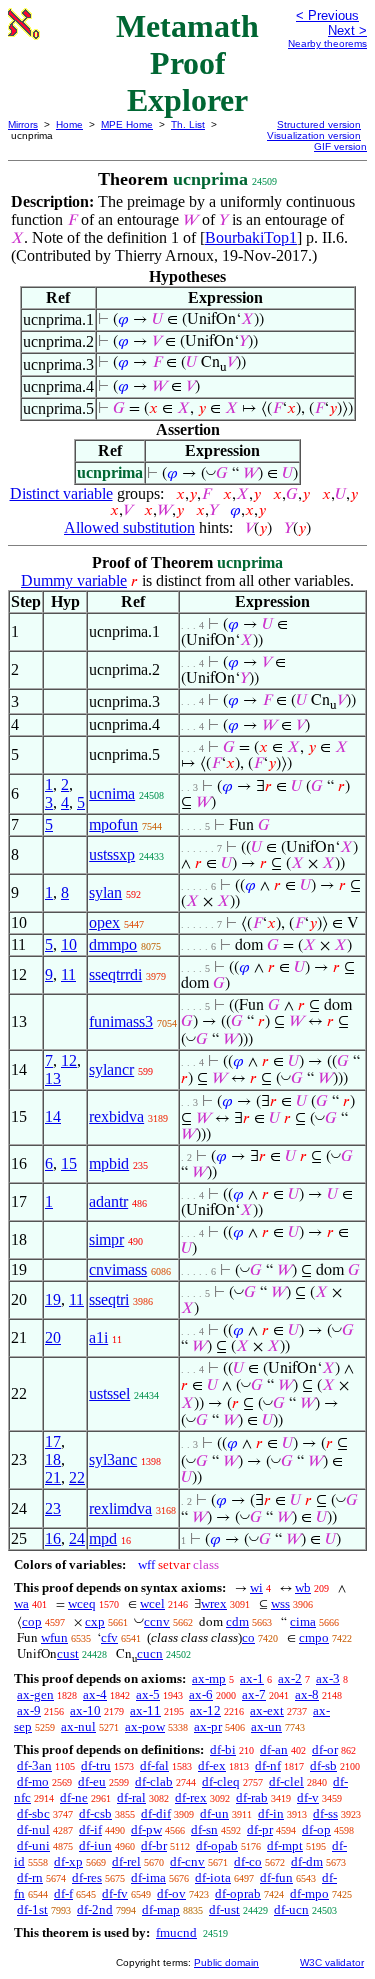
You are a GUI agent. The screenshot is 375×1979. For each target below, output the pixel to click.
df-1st (32, 1909)
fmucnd (176, 1932)
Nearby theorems (327, 43)
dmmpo (113, 944)
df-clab (154, 1781)
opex (104, 922)
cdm (237, 1621)
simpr (106, 1239)
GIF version (340, 146)
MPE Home (127, 124)
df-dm (307, 1861)
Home (69, 124)
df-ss (325, 1813)
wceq (82, 1603)
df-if (90, 1829)
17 (53, 1441)
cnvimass (118, 1269)
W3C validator (332, 1962)
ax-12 (205, 1710)
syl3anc (113, 1459)
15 (69, 1163)
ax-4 (95, 1694)
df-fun (276, 1877)
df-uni (33, 1845)
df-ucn (291, 1909)
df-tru (96, 1765)
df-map (161, 1909)
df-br (154, 1845)
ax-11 (145, 1710)
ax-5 (148, 1694)
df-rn (30, 1877)
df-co (248, 1861)
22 (77, 1477)
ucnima (112, 793)
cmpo (314, 1637)
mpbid (109, 1163)
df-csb (95, 1813)
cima (303, 1621)
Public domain (226, 1962)
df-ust (224, 1909)
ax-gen (35, 1694)
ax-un (266, 1726)
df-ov (171, 1893)
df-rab (252, 1797)
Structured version (319, 124)
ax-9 (29, 1710)
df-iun (95, 1845)
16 (53, 1538)
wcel (152, 1603)
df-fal (154, 1765)
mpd (103, 1538)
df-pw (146, 1829)
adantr (108, 1201)
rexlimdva (120, 1508)
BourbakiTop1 (251, 237)
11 (68, 974)
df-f (63, 1893)
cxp (95, 1621)
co (248, 1637)
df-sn (204, 1829)
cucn (150, 1653)
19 (53, 1299)
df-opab (217, 1845)
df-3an (34, 1765)
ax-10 (85, 1710)
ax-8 (307, 1694)
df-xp (68, 1861)
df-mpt (285, 1845)
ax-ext (267, 1710)
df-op (316, 1829)
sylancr (111, 1069)
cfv (109, 1637)
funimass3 (121, 1021)
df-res (87, 1877)
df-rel (126, 1861)
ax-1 (252, 1678)
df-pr (260, 1829)
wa (21, 1603)
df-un (214, 1813)
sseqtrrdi (115, 974)
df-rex (191, 1797)
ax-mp (209, 1678)
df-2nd (95, 1909)
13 (53, 1078)
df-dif (156, 1813)
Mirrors (23, 124)
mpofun (113, 824)
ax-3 (328, 1678)
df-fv (115, 1893)
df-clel (286, 1781)
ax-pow (145, 1726)
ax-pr (208, 1726)
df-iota (213, 1877)
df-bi (223, 1749)
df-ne (74, 1797)
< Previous (327, 15)
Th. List (188, 124)
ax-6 (201, 1694)
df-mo (33, 1781)
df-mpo (309, 1893)
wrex (214, 1603)
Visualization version (314, 135)
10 (69, 944)
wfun (54, 1637)
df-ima (148, 1877)
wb (303, 1587)
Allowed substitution (129, 527)
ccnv (157, 1621)
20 (53, 1337)
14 (53, 1116)
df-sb (323, 1765)
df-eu (92, 1781)
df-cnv (187, 1861)
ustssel (109, 1393)
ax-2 (290, 1678)
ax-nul (78, 1726)
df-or (325, 1749)
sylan (105, 892)
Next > (347, 30)
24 (77, 1538)
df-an (274, 1749)
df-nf (268, 1765)
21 (53, 1477)
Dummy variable (74, 580)
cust (68, 1653)
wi (256, 1587)
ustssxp (112, 854)
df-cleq (221, 1781)
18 (53, 1459)
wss (280, 1603)
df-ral (131, 1797)
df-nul (33, 1829)
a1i (98, 1337)
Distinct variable (61, 493)
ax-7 (254, 1694)
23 (53, 1508)
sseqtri (109, 1299)
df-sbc (33, 1813)
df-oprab (238, 1893)
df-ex (212, 1765)
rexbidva (116, 1116)
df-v (308, 1797)
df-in (271, 1813)
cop (32, 1621)
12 (69, 1060)
